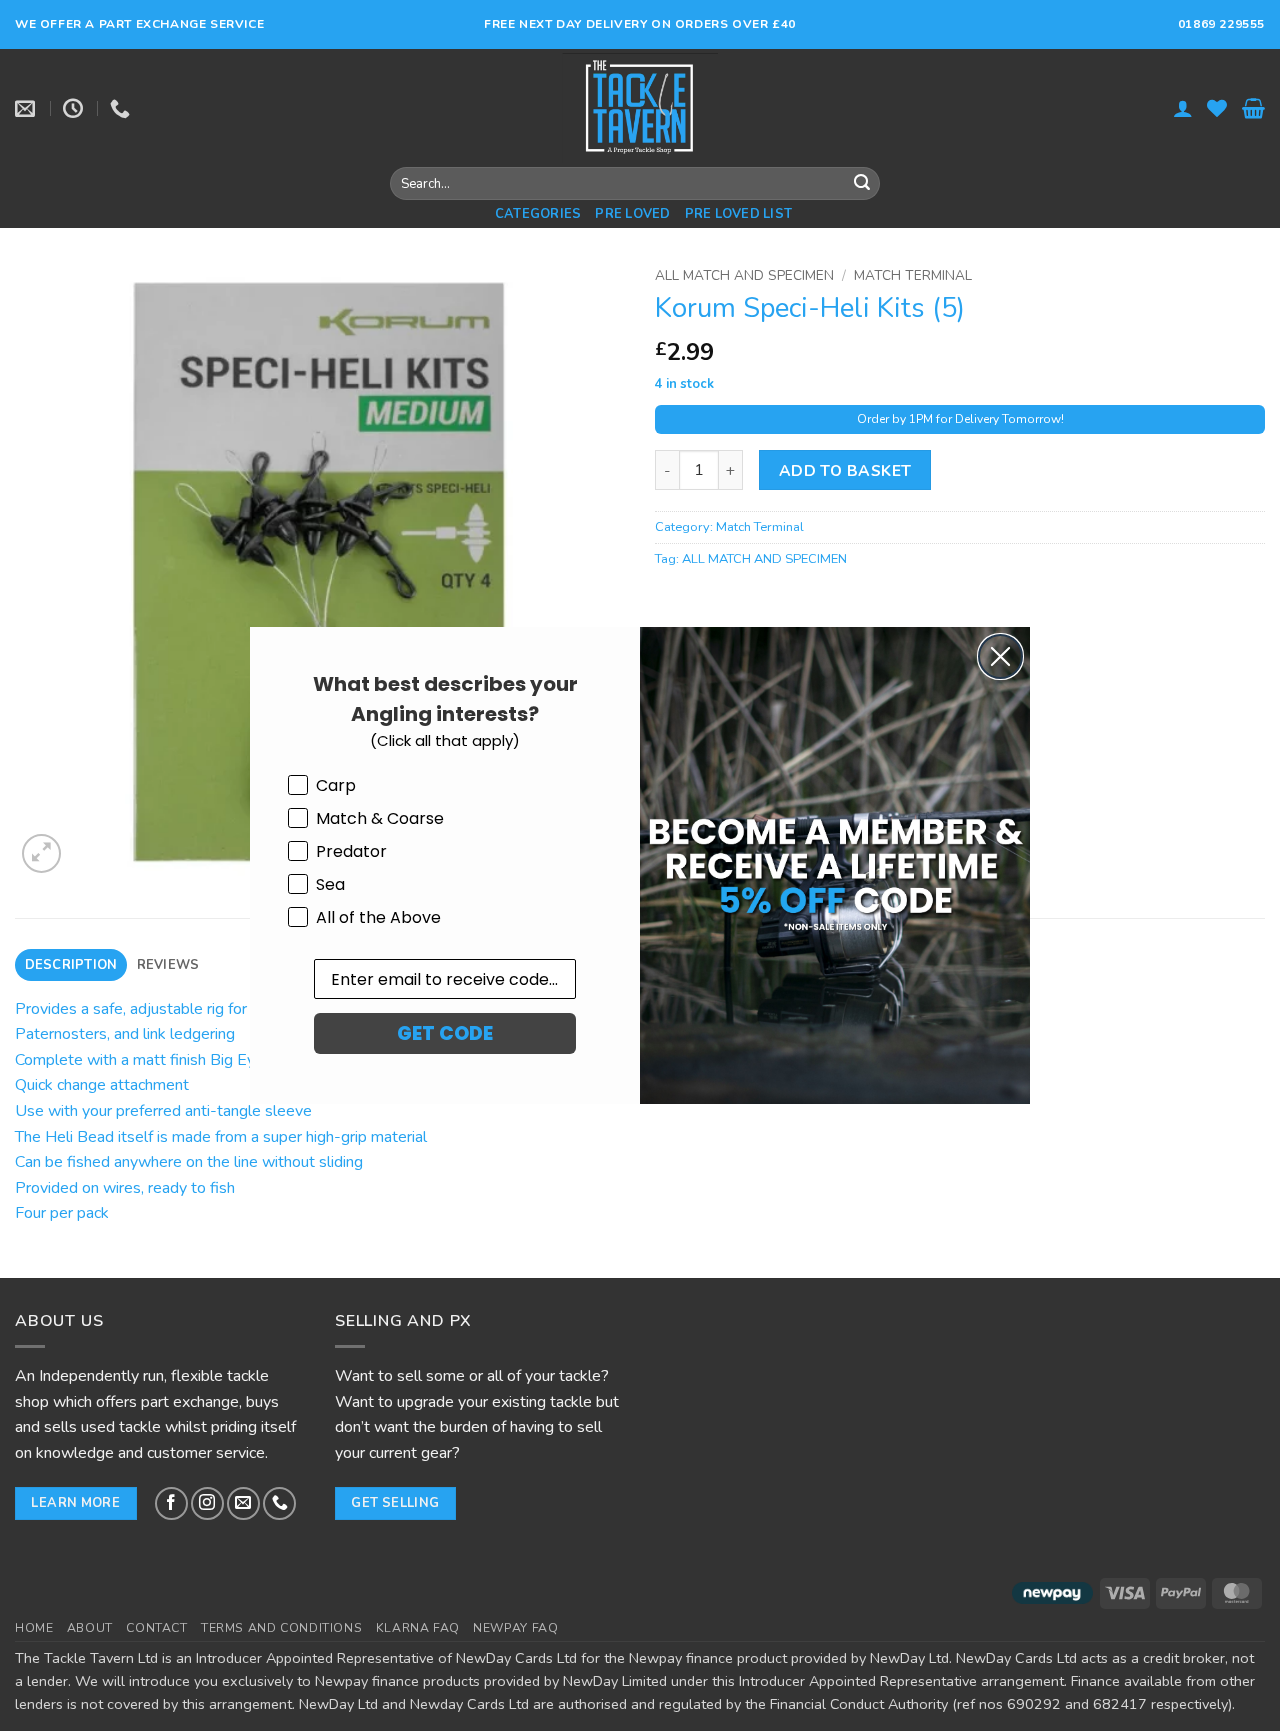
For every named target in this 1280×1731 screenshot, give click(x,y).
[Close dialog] (1000, 656)
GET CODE (445, 1033)
